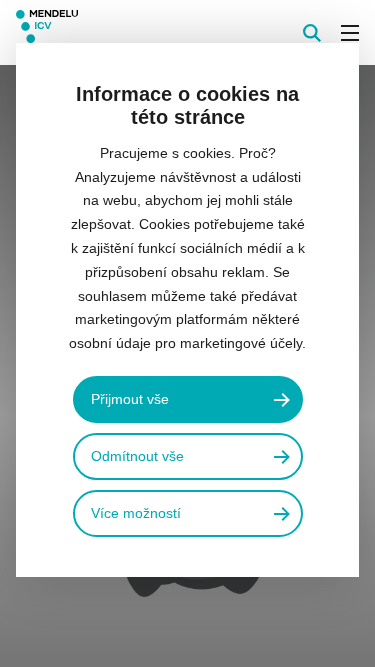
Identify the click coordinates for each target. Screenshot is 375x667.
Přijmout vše (130, 399)
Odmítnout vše (137, 456)
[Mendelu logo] (116, 32)
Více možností (136, 513)
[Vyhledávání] (312, 33)
